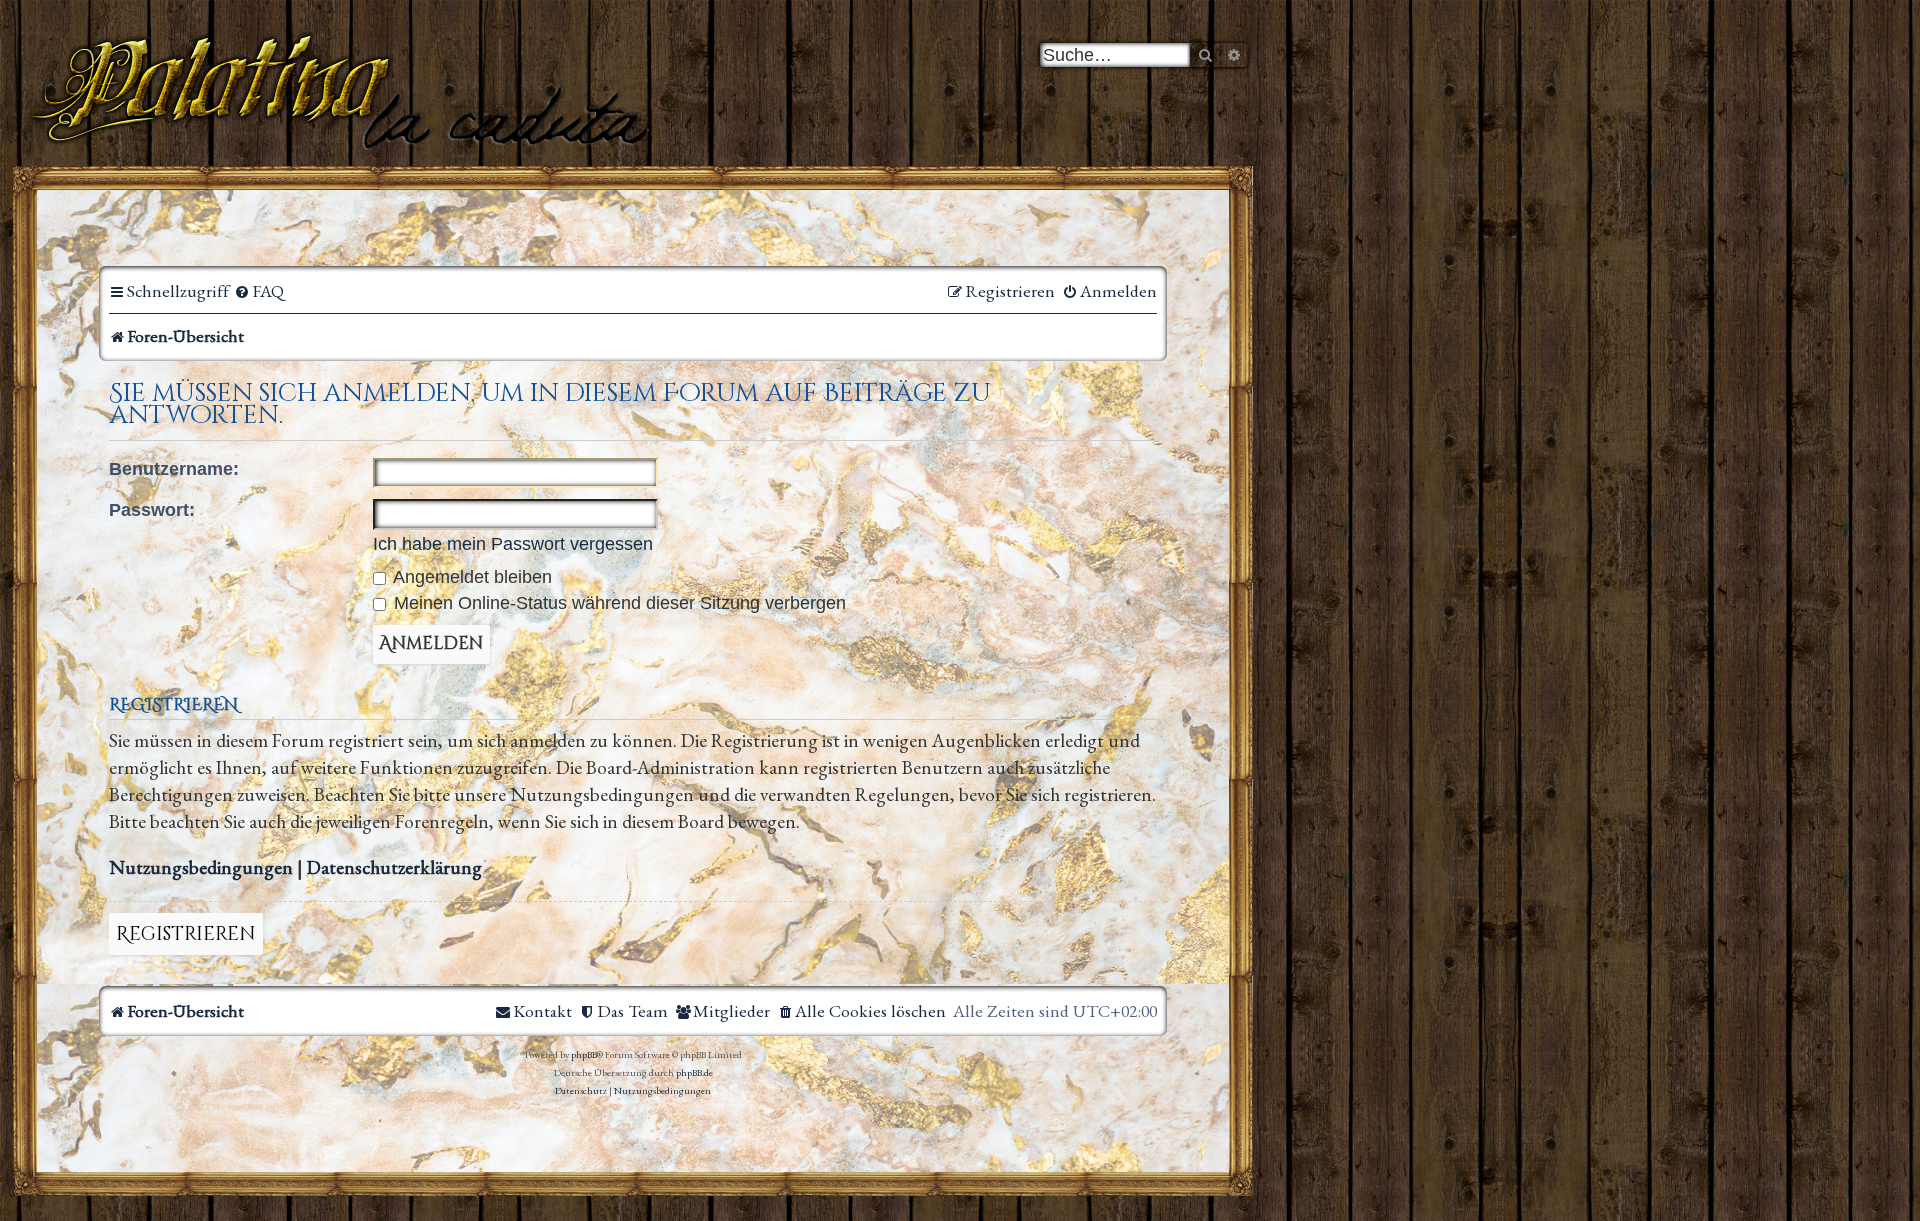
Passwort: (152, 510)
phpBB (584, 1054)
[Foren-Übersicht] (344, 89)
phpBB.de (694, 1072)
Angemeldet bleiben (470, 577)
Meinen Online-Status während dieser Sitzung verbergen (617, 603)
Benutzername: (174, 469)
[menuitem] (259, 291)
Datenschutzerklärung (394, 867)
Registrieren (186, 934)
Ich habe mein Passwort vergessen (513, 544)
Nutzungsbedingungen (201, 867)
